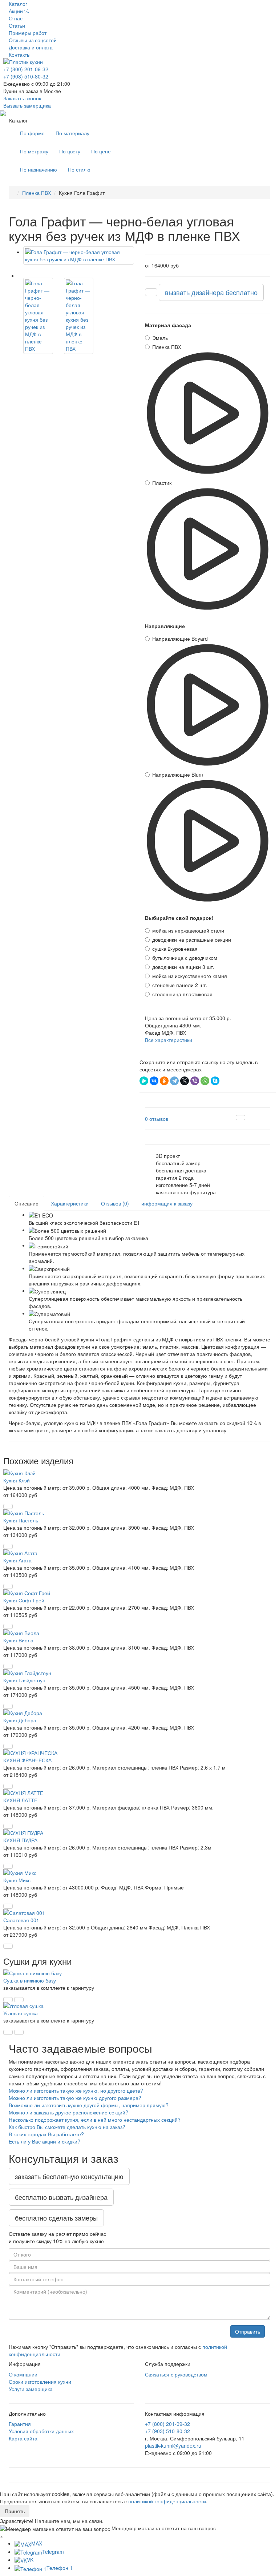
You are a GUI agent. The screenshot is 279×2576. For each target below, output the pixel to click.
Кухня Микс (17, 1880)
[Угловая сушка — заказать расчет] (8, 2032)
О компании (23, 2374)
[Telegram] (174, 1081)
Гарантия (20, 2424)
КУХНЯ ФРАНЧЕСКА (27, 1760)
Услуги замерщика (31, 2389)
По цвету (70, 151)
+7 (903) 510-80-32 (26, 76)
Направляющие (165, 626)
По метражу (34, 151)
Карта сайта (23, 2438)
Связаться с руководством (176, 2374)
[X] (185, 1081)
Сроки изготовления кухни (40, 2382)
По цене (101, 151)
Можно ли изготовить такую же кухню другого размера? (75, 2098)
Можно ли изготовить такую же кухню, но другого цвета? (76, 2090)
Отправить (248, 2331)
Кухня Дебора (20, 1720)
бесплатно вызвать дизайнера (61, 2197)
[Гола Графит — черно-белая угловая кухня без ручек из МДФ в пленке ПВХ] (79, 255)
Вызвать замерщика (27, 105)
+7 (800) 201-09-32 (26, 69)
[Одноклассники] (164, 1081)
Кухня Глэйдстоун (24, 1680)
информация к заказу (167, 1203)
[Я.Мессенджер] (144, 1081)
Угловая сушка (21, 2013)
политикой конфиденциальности (167, 2501)
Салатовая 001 (21, 1920)
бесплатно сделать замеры (56, 2218)
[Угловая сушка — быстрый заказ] (19, 2032)
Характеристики (70, 1203)
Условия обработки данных (41, 2431)
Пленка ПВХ (37, 193)
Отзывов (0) (115, 1203)
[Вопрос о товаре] (240, 1118)
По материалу (72, 133)
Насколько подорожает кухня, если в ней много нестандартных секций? (95, 2120)
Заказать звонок (22, 98)
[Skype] (215, 1081)
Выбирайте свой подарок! (179, 918)
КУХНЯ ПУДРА (20, 1840)
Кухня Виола (18, 1640)
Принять (15, 2511)
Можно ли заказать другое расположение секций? (68, 2112)
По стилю (79, 169)
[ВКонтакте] (154, 1081)
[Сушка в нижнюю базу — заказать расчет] (8, 2000)
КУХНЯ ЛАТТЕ (20, 1800)
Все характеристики (169, 1040)
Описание (27, 1203)
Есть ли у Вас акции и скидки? (45, 2141)
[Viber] (195, 1081)
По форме (32, 133)
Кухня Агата (17, 1560)
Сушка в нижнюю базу (30, 1980)
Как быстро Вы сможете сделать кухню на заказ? (67, 2127)
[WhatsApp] (205, 1081)
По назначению (39, 169)
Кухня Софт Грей (24, 1600)
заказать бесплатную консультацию (69, 2176)
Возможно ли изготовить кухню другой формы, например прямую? (89, 2105)
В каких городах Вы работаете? (46, 2134)
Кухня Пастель (21, 1520)
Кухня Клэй (17, 1480)
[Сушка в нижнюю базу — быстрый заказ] (19, 2000)
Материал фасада (168, 325)
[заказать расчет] (151, 292)
